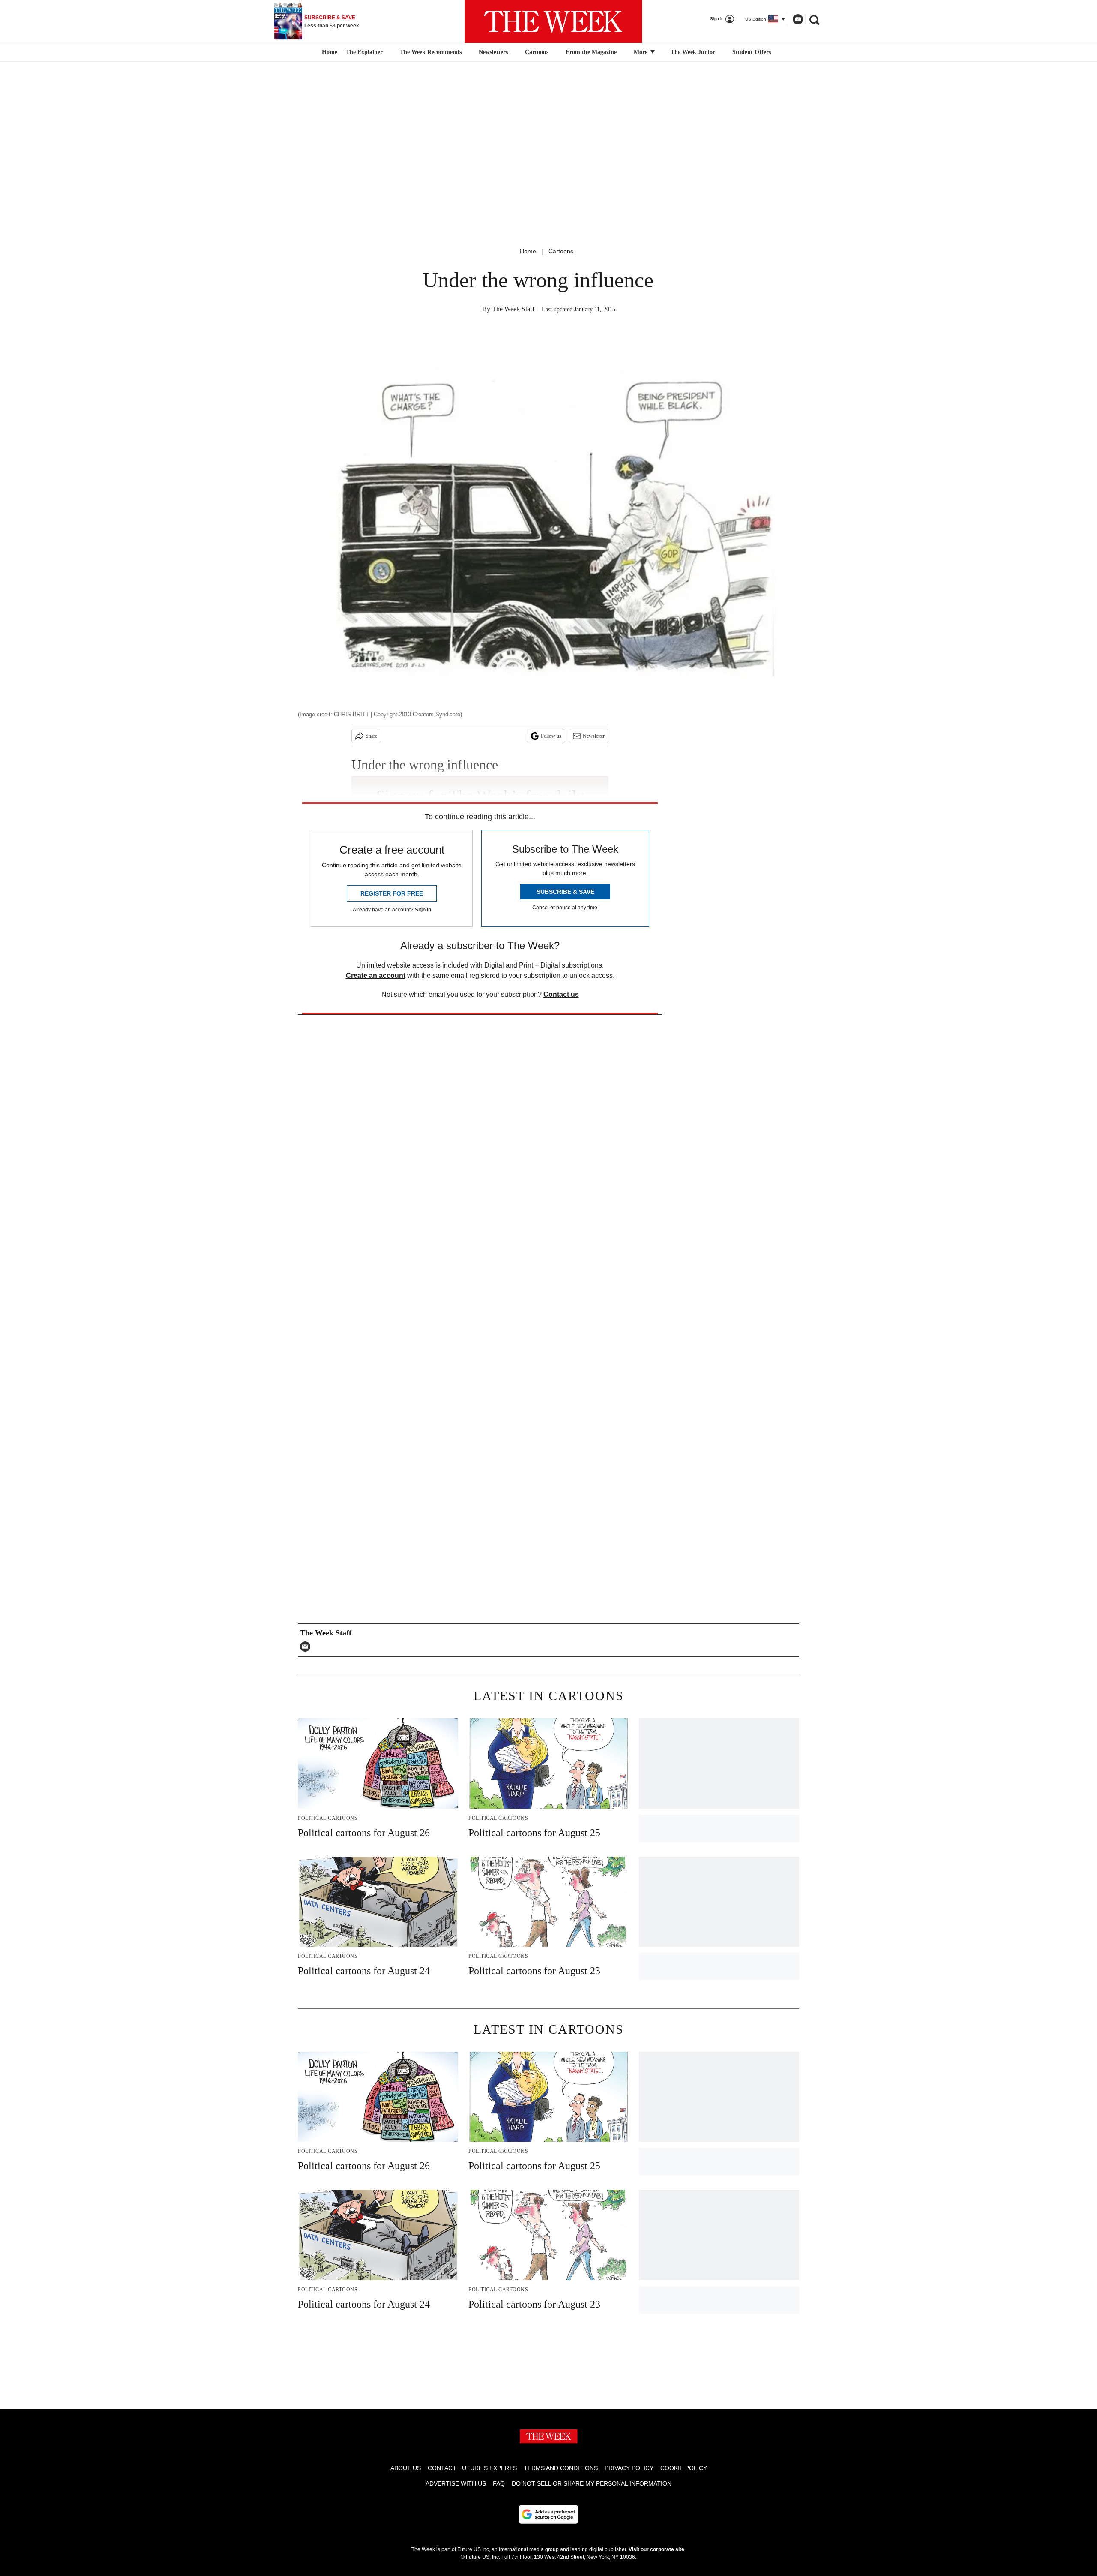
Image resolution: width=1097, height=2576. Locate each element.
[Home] (328, 52)
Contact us (561, 994)
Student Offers (752, 52)
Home (528, 251)
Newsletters (493, 52)
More (641, 52)
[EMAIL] (307, 1647)
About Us (406, 2468)
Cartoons (537, 52)
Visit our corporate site (656, 2549)
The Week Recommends (431, 52)
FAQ (499, 2483)
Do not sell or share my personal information (592, 2483)
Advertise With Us (456, 2483)
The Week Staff (513, 309)
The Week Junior (693, 52)
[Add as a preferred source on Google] (548, 2514)
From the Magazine (591, 52)
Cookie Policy (684, 2468)
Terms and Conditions (561, 2468)
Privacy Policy (629, 2468)
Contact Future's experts (472, 2468)
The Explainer (364, 52)
